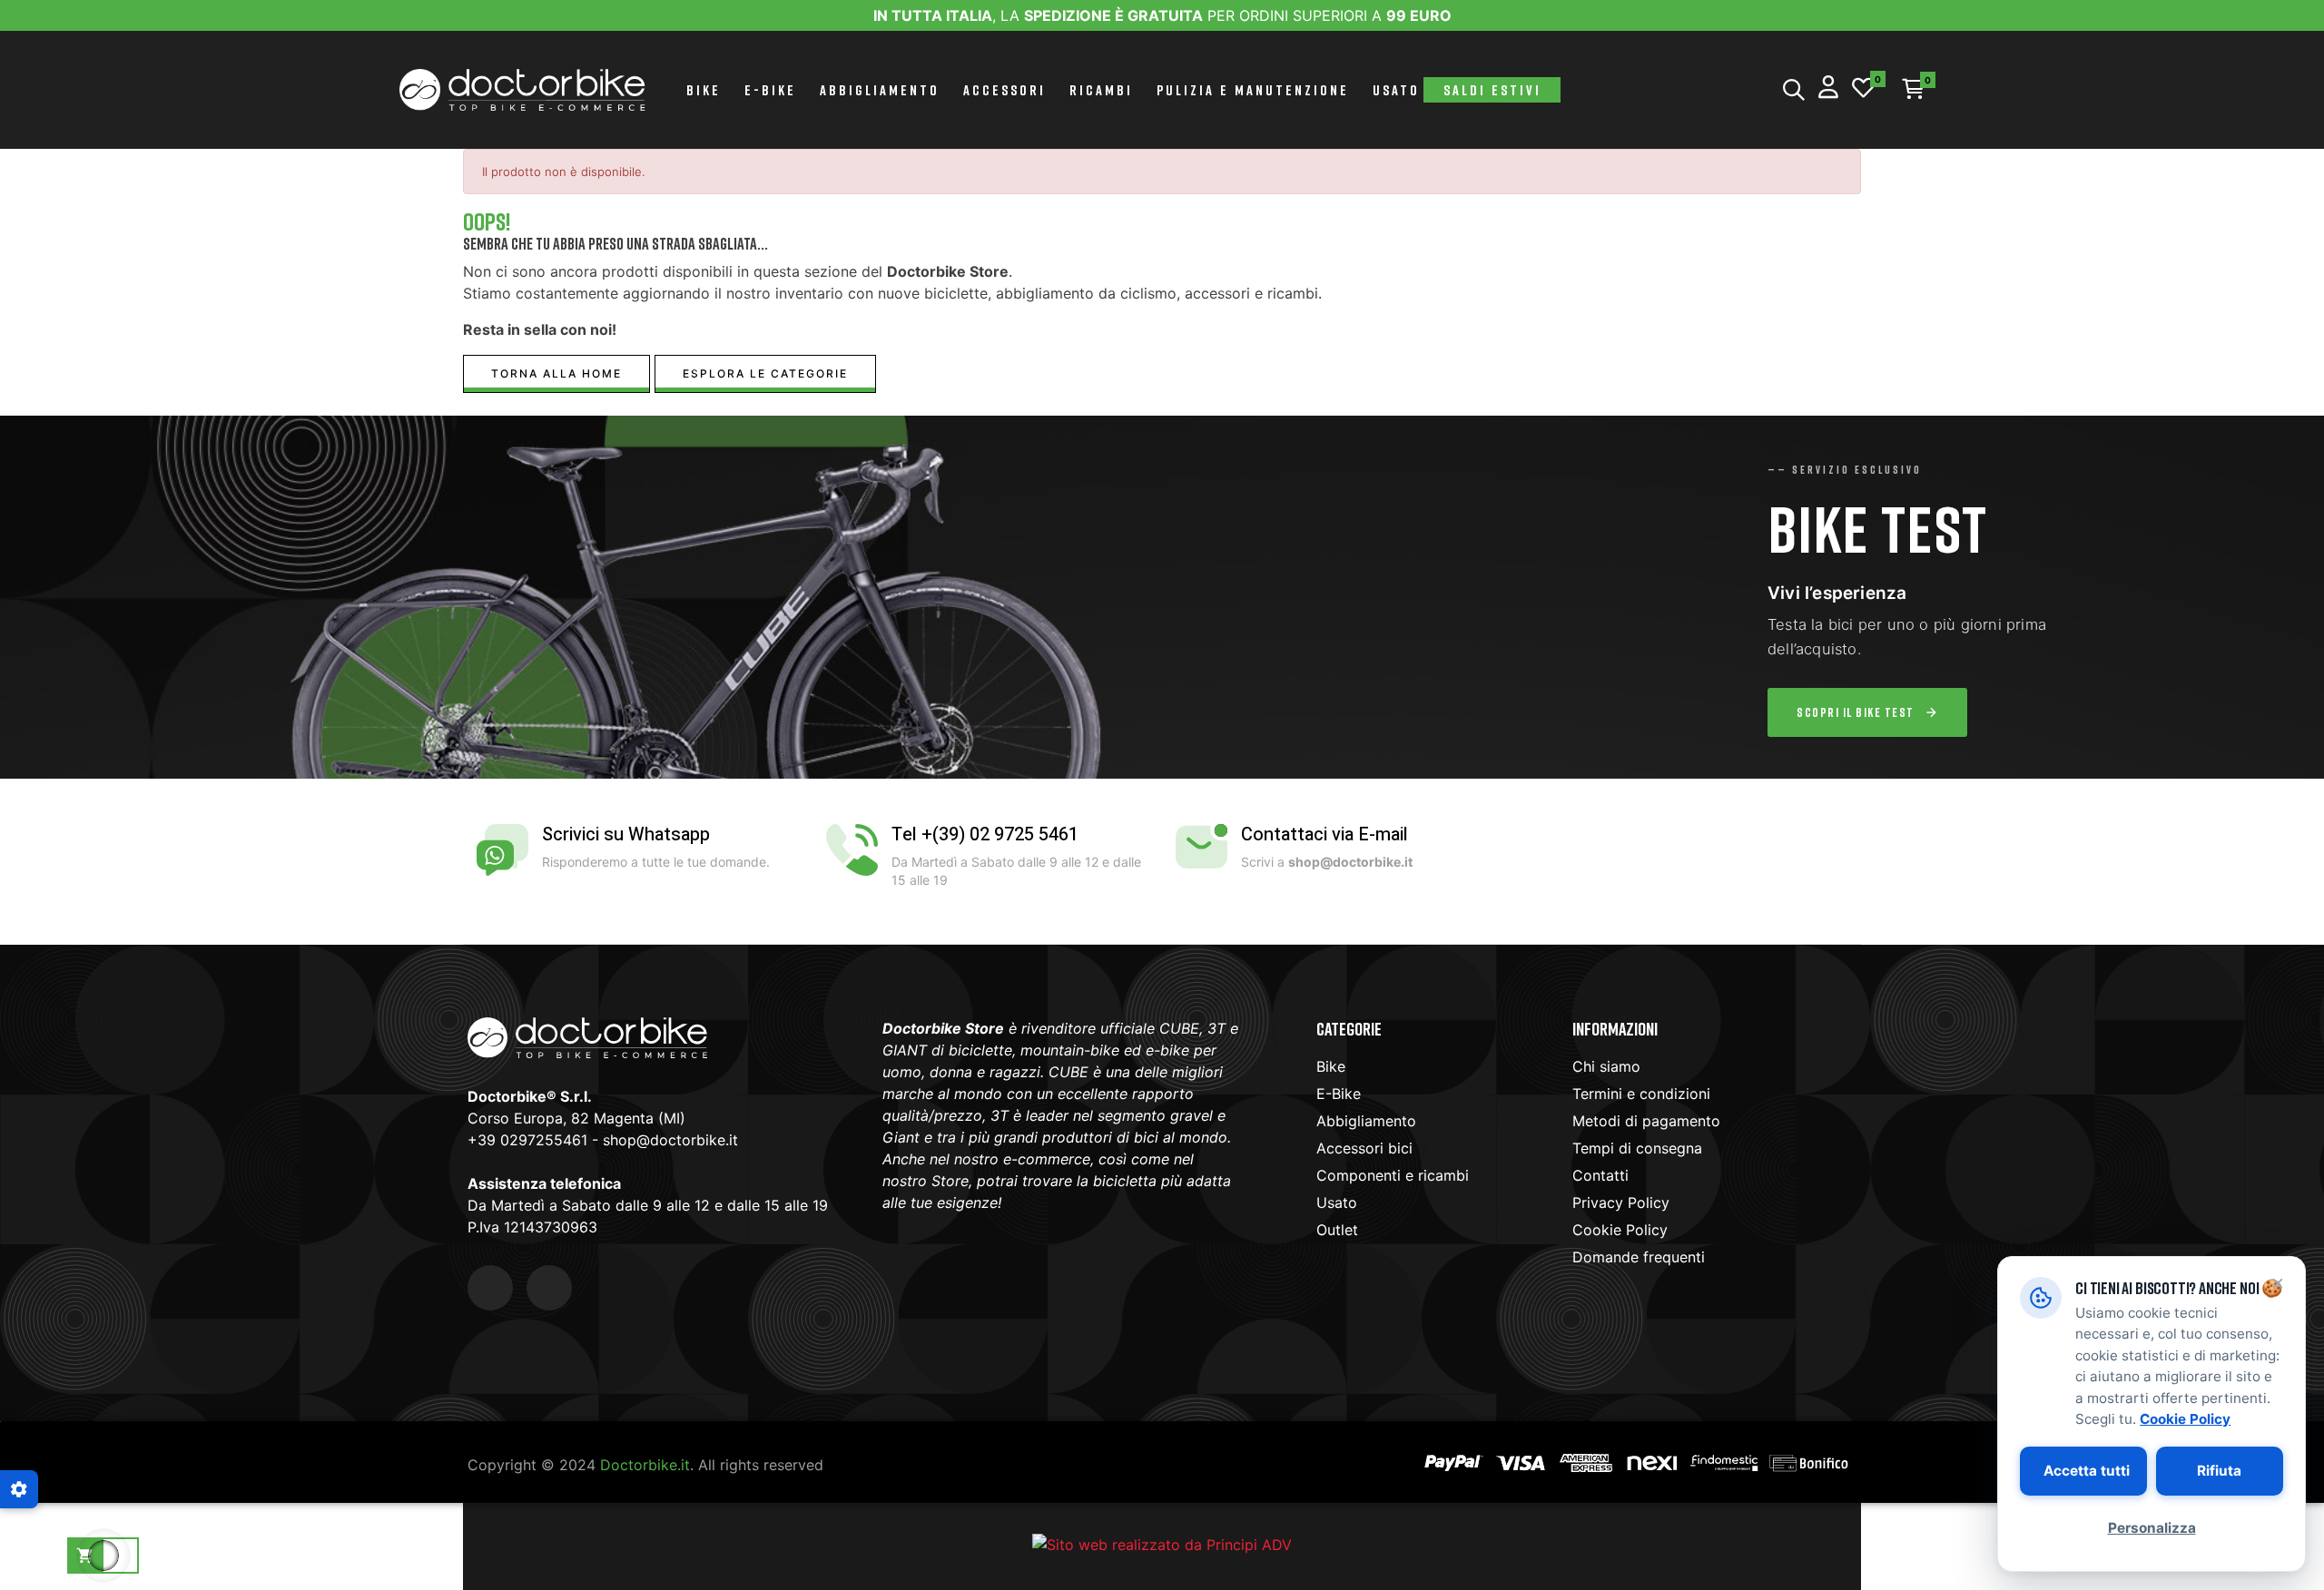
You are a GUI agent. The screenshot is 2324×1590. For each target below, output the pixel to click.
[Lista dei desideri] (1863, 89)
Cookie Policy (1620, 1230)
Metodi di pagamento (1646, 1121)
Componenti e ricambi (1393, 1175)
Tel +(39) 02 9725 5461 (985, 834)
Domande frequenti (1639, 1257)
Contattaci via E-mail (1324, 834)
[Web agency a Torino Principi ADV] (1162, 1543)
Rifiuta (2219, 1471)
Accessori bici (1364, 1148)
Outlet (1337, 1230)
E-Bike (1339, 1094)
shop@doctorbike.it (670, 1140)
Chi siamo (1606, 1066)
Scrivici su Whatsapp (626, 834)
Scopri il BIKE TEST (1856, 712)
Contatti (1600, 1175)
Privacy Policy (1621, 1202)
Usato (1337, 1202)
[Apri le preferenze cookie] (19, 1489)
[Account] (1828, 89)
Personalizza (2152, 1528)
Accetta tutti (2087, 1471)
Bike (1331, 1066)
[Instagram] (549, 1288)
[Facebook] (490, 1288)
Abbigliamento (1366, 1121)
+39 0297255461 (527, 1140)
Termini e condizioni (1641, 1094)
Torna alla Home (556, 373)
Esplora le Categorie (765, 373)
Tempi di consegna (1637, 1148)
